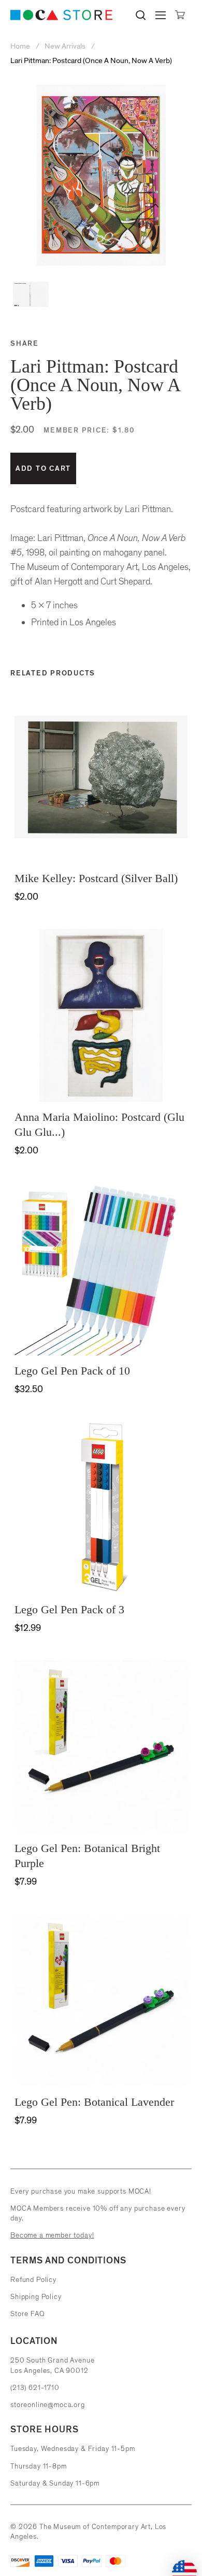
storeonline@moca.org (48, 2405)
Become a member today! (52, 2235)
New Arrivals (65, 46)
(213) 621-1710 (35, 2388)
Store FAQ (27, 2314)
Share (25, 343)
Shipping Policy (36, 2297)
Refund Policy (33, 2280)
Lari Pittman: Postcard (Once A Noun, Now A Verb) (91, 61)
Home (21, 46)
